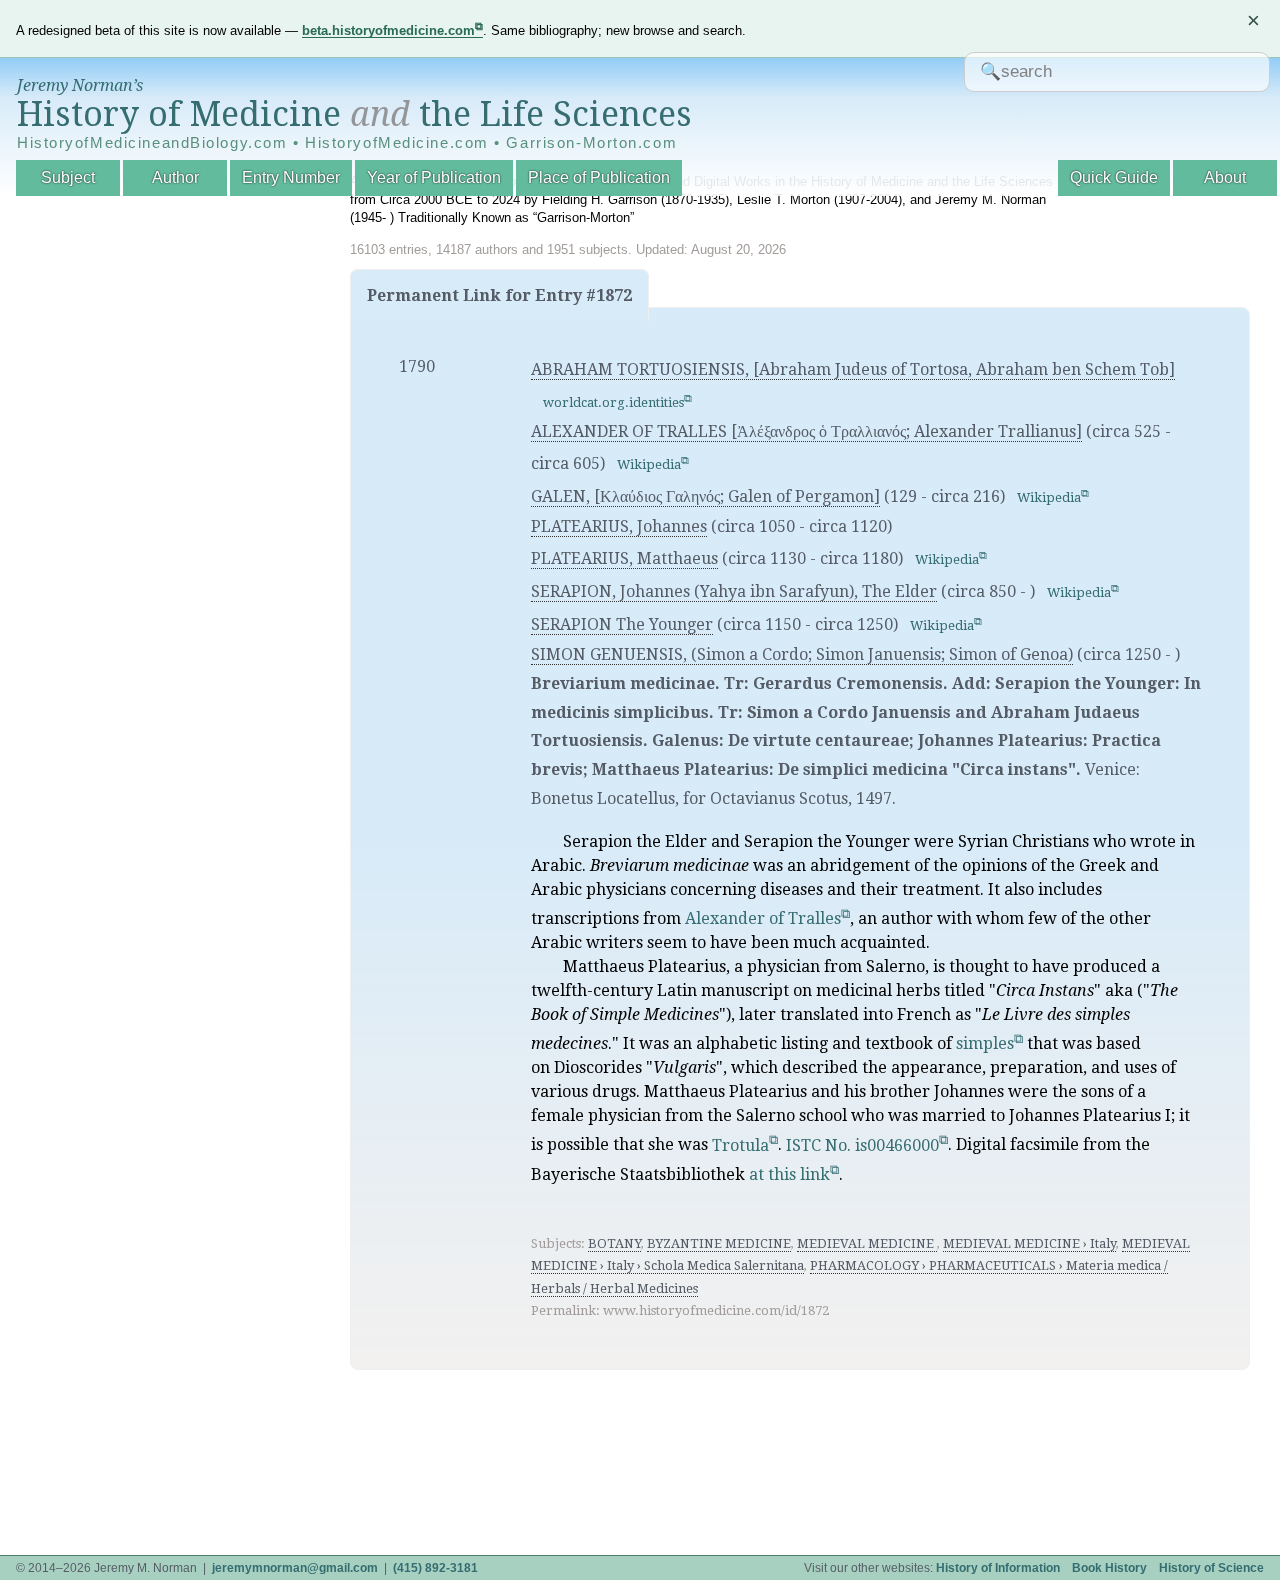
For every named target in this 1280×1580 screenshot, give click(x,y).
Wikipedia (649, 464)
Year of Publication (434, 177)
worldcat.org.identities (613, 402)
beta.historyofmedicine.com (388, 30)
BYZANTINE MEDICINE (719, 1243)
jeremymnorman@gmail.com (295, 1568)
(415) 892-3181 (435, 1568)
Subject (68, 177)
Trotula (740, 1145)
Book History (1109, 1568)
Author (175, 177)
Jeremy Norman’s (80, 85)
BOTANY (614, 1243)
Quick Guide (1114, 177)
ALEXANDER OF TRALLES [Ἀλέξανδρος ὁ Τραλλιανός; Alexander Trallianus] (806, 431)
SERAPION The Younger (622, 624)
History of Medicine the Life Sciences (354, 114)
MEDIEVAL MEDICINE (867, 1243)
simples (985, 1043)
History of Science (1211, 1568)
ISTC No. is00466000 (862, 1145)
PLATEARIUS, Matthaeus (624, 558)
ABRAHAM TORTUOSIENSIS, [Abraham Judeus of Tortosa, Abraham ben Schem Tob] (853, 369)
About (1225, 177)
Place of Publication (599, 177)
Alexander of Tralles (763, 918)
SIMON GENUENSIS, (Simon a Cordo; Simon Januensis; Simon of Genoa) (802, 654)
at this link (789, 1174)
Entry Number (291, 177)
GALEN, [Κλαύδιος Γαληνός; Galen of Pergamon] (705, 496)
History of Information (998, 1568)
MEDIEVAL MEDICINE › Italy (1029, 1243)
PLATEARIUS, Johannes (619, 526)
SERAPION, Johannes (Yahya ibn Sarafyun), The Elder (734, 591)
